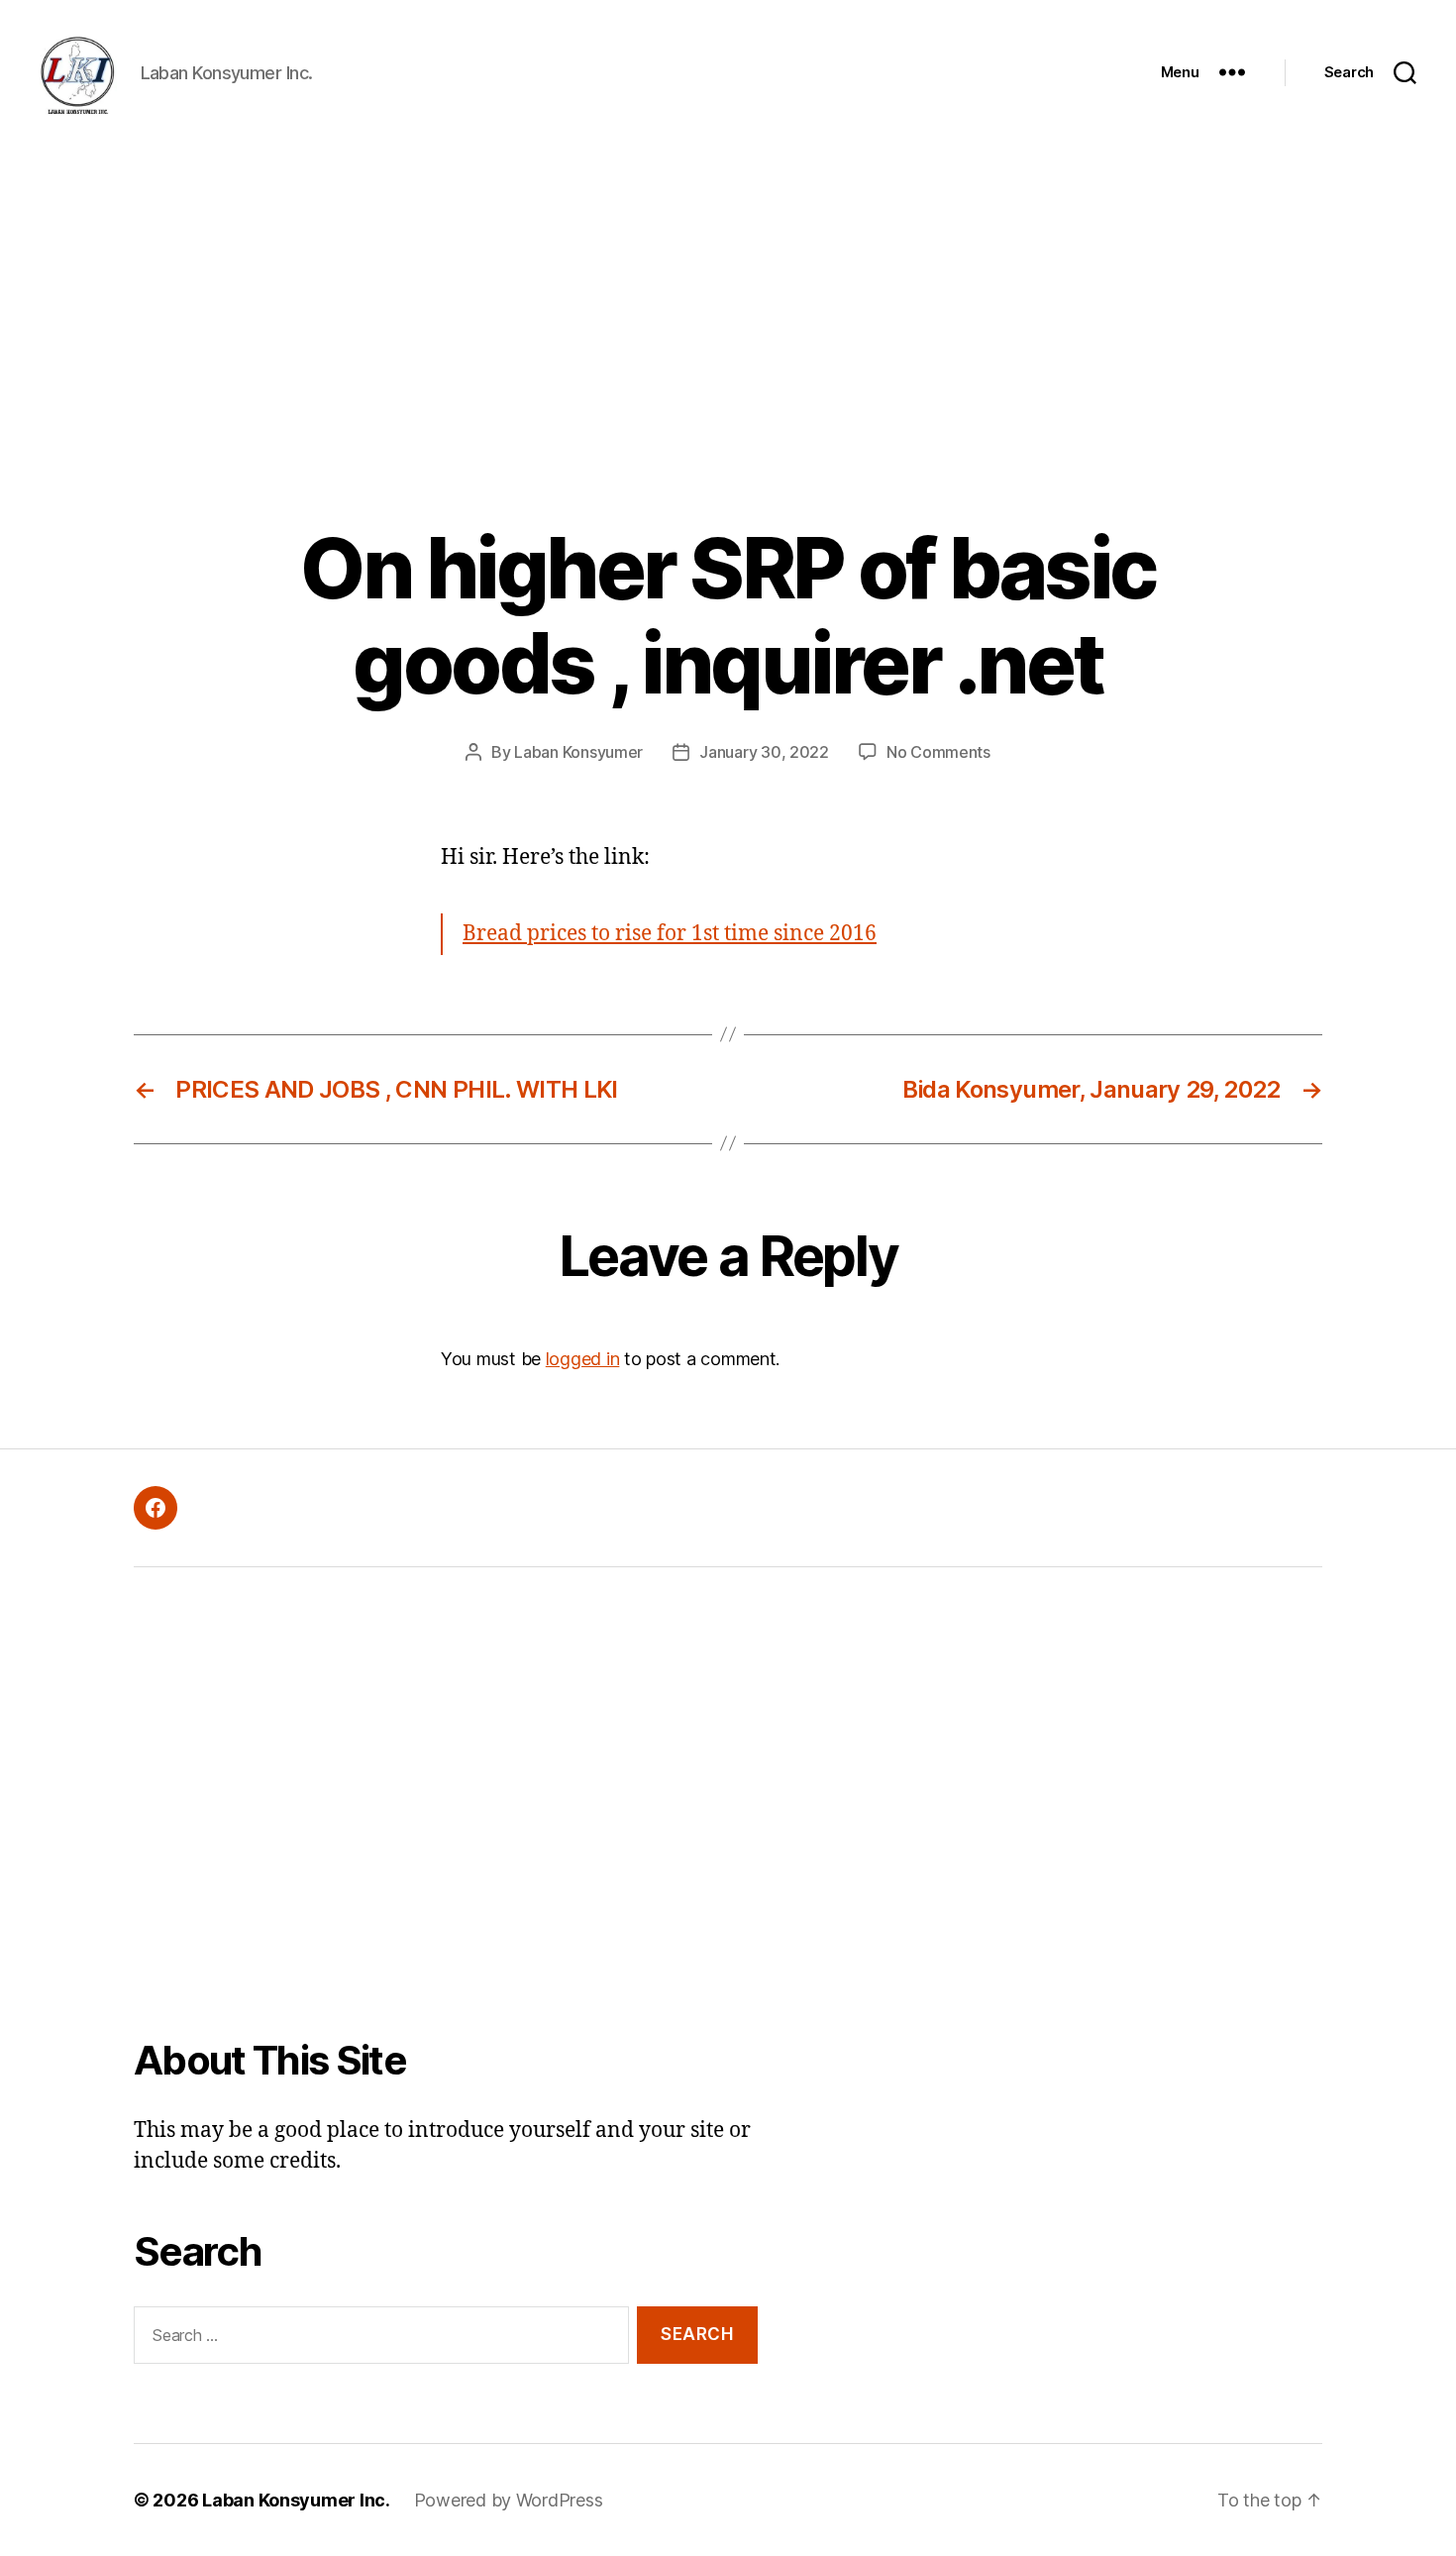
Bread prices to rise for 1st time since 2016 (670, 934)
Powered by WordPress (509, 2500)
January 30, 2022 (764, 752)
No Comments (938, 752)
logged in (583, 1359)
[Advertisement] (728, 293)
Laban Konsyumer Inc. (296, 2500)
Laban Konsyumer (578, 752)
